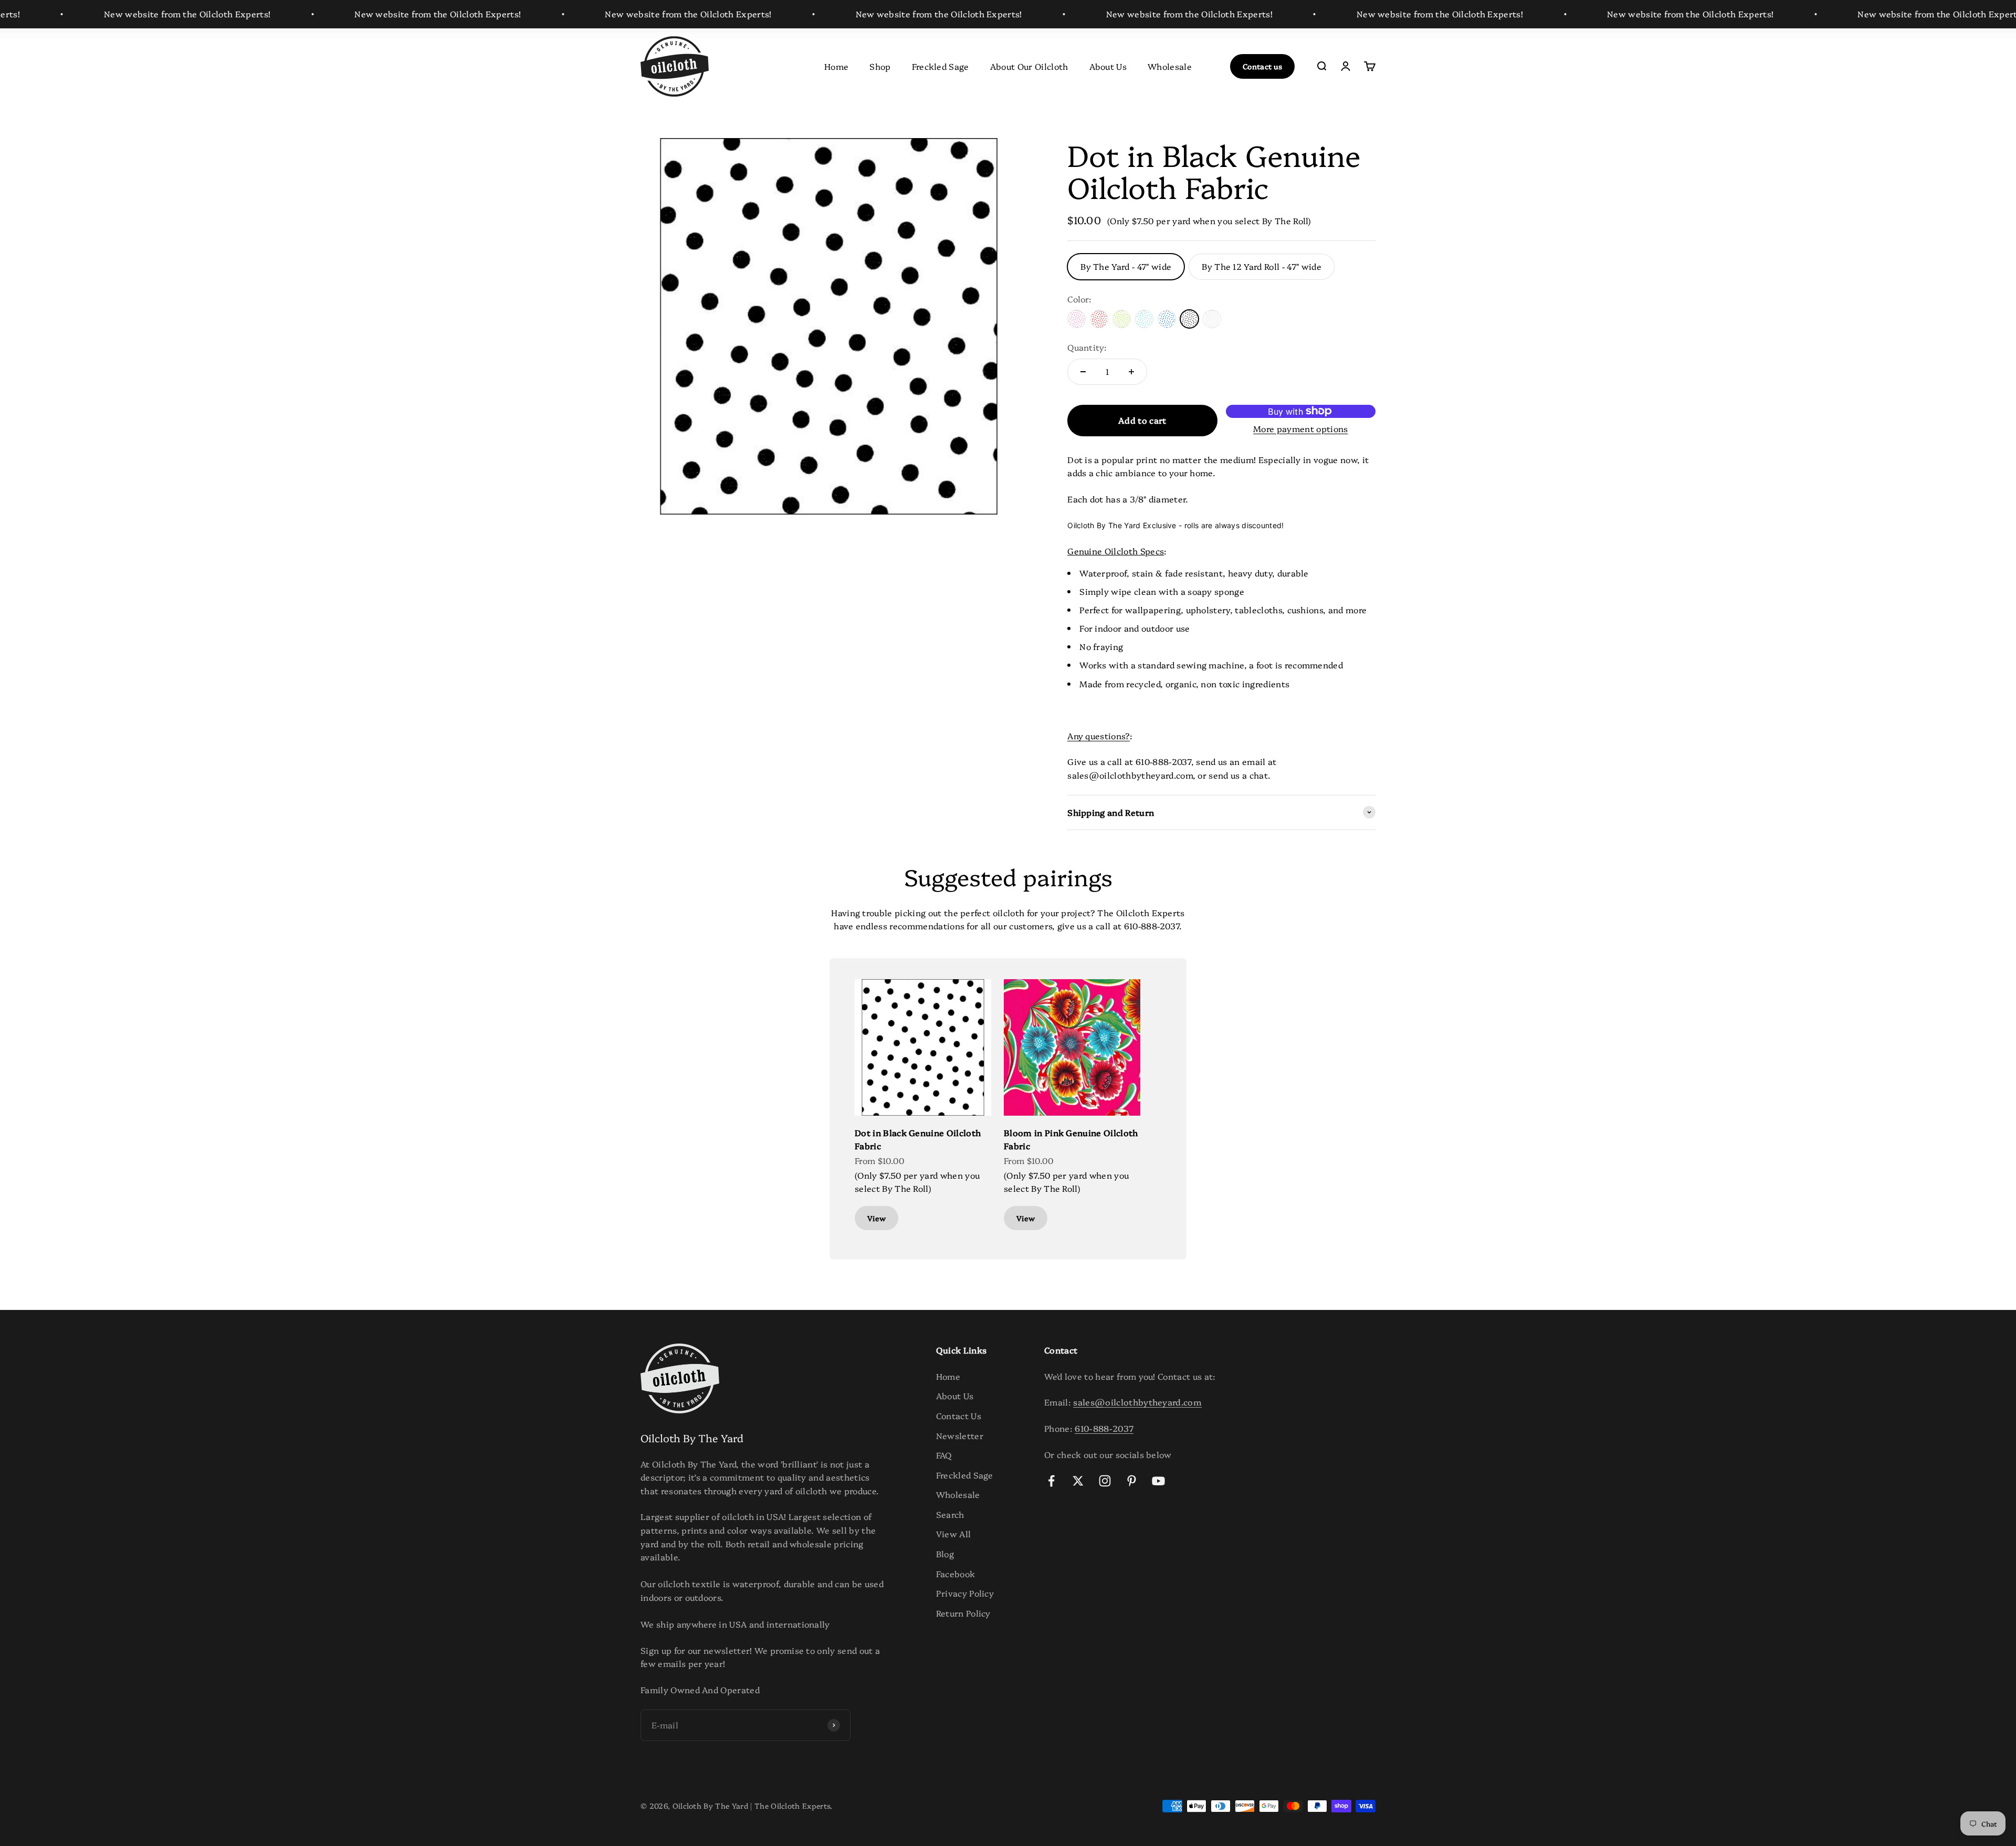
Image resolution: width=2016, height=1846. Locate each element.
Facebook (956, 1574)
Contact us (1262, 66)
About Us (1108, 66)
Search (950, 1514)
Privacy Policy (965, 1593)
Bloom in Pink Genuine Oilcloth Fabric (1071, 1139)
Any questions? (1098, 736)
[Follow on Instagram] (1105, 1481)
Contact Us (959, 1415)
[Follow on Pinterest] (1132, 1481)
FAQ (944, 1455)
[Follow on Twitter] (1078, 1481)
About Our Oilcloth (1029, 66)
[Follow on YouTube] (1158, 1481)
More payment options (1300, 428)
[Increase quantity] (1131, 372)
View (876, 1218)
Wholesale (1170, 66)
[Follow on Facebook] (1051, 1481)
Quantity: (1087, 347)
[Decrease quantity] (1083, 372)
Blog (945, 1554)
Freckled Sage (941, 66)
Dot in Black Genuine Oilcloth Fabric (918, 1139)
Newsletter (960, 1435)
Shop (880, 66)
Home (836, 66)
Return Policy (963, 1613)
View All (954, 1534)
